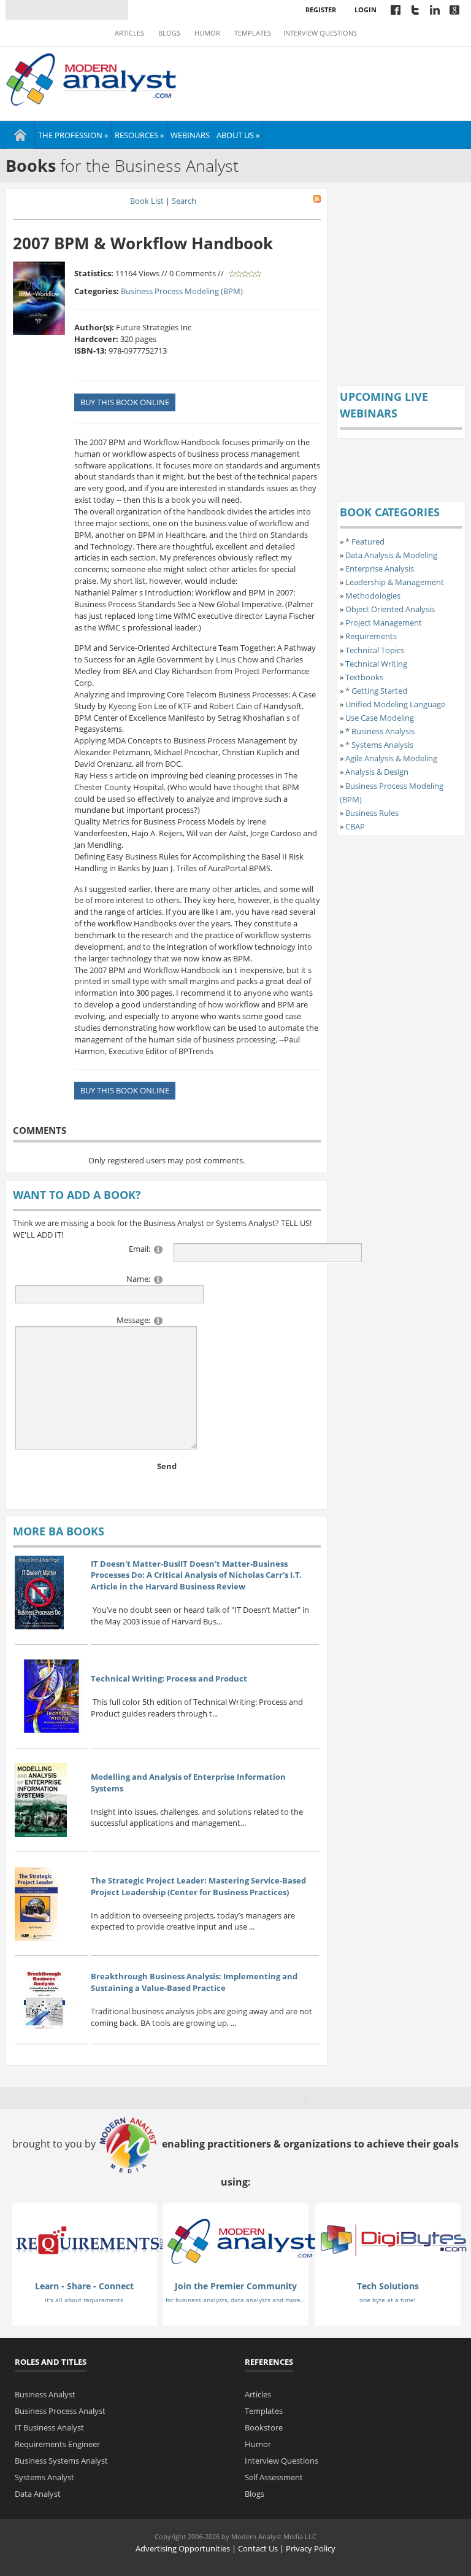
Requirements (371, 636)
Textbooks (364, 677)
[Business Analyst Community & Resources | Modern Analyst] (92, 78)
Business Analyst (45, 2394)
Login (366, 10)
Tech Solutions (388, 2286)
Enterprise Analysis (380, 568)
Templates (253, 33)
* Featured (365, 541)
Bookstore (264, 2427)
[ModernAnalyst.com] (242, 2241)
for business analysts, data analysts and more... (236, 2300)
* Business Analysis (380, 731)
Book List (147, 201)
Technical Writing (376, 664)
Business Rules (372, 813)
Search (184, 201)
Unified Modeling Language (395, 704)
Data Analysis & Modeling (391, 555)
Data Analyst (38, 2494)
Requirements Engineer (57, 2444)
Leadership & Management (395, 582)
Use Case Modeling (380, 718)
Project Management (384, 623)
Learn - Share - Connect (84, 2286)
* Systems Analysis (379, 745)
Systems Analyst (44, 2477)
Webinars (190, 135)
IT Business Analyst (49, 2427)
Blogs (169, 33)
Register (321, 10)
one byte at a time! (388, 2300)
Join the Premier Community (236, 2286)
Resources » (139, 135)
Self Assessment (274, 2477)
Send (167, 1466)
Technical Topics (375, 650)
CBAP (355, 826)
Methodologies (373, 596)
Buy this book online (125, 402)
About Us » (238, 135)
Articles (129, 33)
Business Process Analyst (60, 2411)
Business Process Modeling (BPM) (182, 291)
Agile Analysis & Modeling (391, 758)
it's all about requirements (84, 2300)
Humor (207, 33)
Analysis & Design (377, 772)
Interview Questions (320, 33)
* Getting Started (376, 691)
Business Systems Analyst (61, 2461)
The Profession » (73, 135)
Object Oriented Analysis (390, 609)
